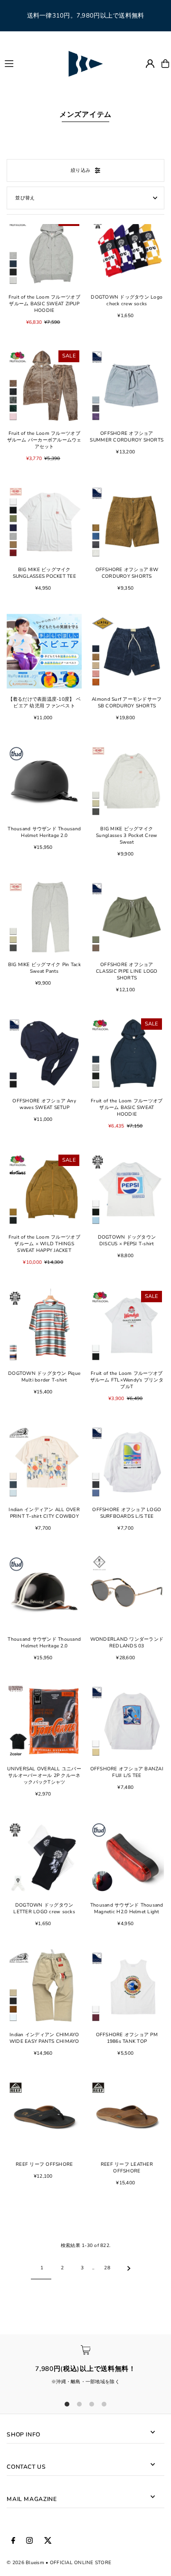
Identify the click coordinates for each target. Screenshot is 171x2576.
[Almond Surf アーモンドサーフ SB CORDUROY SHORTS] (127, 651)
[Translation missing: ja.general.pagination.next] (129, 2268)
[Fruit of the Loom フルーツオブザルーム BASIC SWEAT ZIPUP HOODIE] (44, 249)
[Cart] (165, 64)
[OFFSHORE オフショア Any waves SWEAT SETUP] (44, 1053)
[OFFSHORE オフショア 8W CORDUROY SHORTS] (127, 522)
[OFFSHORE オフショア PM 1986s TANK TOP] (127, 1987)
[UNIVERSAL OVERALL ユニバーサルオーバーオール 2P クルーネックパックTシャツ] (44, 1721)
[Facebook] (13, 2541)
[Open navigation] (31, 63)
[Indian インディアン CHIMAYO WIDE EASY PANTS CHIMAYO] (44, 1987)
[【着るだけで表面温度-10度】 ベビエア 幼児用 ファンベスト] (44, 651)
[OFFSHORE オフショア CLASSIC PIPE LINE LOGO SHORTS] (127, 917)
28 (107, 2268)
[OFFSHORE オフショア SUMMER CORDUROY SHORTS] (127, 385)
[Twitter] (48, 2541)
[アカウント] (150, 64)
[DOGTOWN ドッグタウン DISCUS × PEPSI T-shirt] (127, 1190)
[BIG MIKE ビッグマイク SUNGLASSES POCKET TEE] (44, 522)
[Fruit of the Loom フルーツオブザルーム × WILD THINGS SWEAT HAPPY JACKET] (44, 1190)
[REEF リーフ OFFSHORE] (44, 2116)
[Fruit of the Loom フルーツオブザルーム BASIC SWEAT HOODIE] (127, 1053)
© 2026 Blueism (25, 2563)
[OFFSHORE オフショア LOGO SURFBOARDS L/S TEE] (127, 1462)
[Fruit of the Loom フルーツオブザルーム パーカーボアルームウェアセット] (44, 385)
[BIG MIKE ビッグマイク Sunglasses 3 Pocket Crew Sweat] (127, 781)
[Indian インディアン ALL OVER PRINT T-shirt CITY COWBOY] (44, 1462)
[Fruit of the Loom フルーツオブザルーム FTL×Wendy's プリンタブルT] (127, 1326)
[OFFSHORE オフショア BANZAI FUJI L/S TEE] (127, 1721)
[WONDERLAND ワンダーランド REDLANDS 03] (127, 1591)
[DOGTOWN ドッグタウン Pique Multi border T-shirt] (44, 1326)
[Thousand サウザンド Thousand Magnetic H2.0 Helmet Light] (127, 1857)
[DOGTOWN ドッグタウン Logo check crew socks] (127, 249)
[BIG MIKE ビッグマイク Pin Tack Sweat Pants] (44, 917)
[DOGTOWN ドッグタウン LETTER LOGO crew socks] (44, 1857)
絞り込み (81, 170)
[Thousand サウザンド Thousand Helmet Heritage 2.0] (44, 781)
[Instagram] (29, 2541)
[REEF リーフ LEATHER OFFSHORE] (127, 2116)
